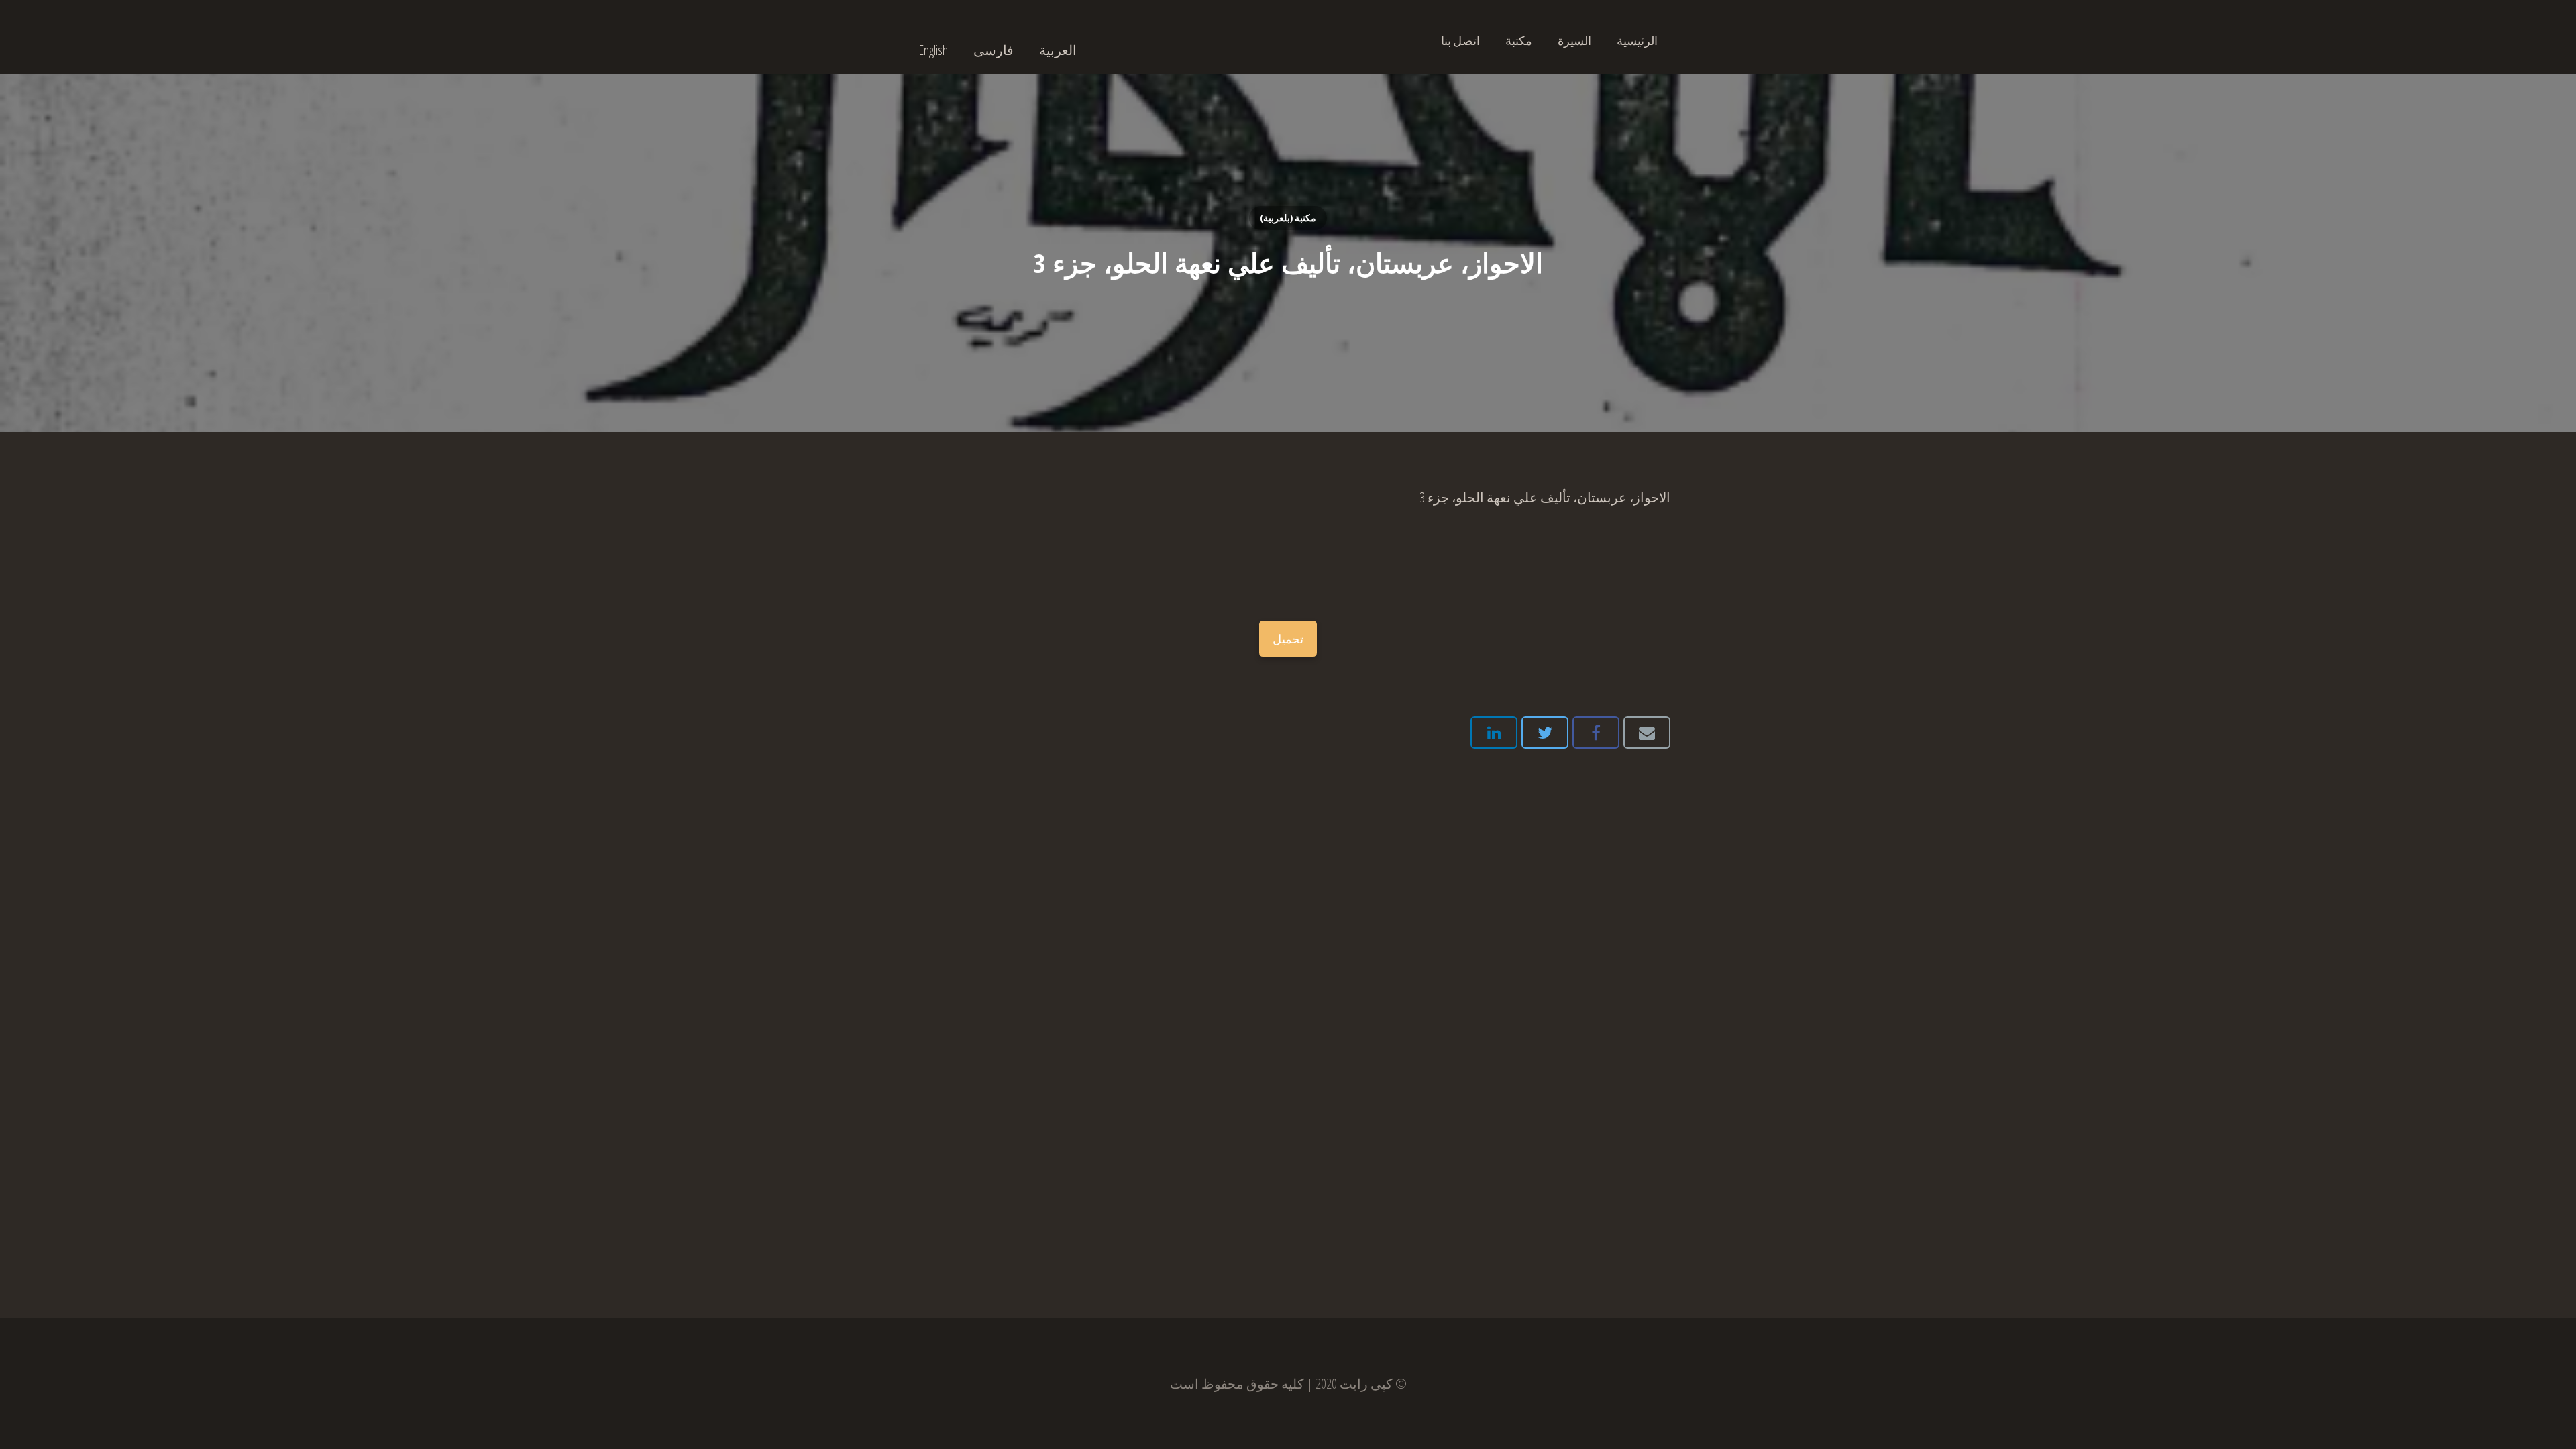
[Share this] (1596, 733)
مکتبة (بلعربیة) (1288, 218)
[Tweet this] (1545, 733)
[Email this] (1647, 733)
